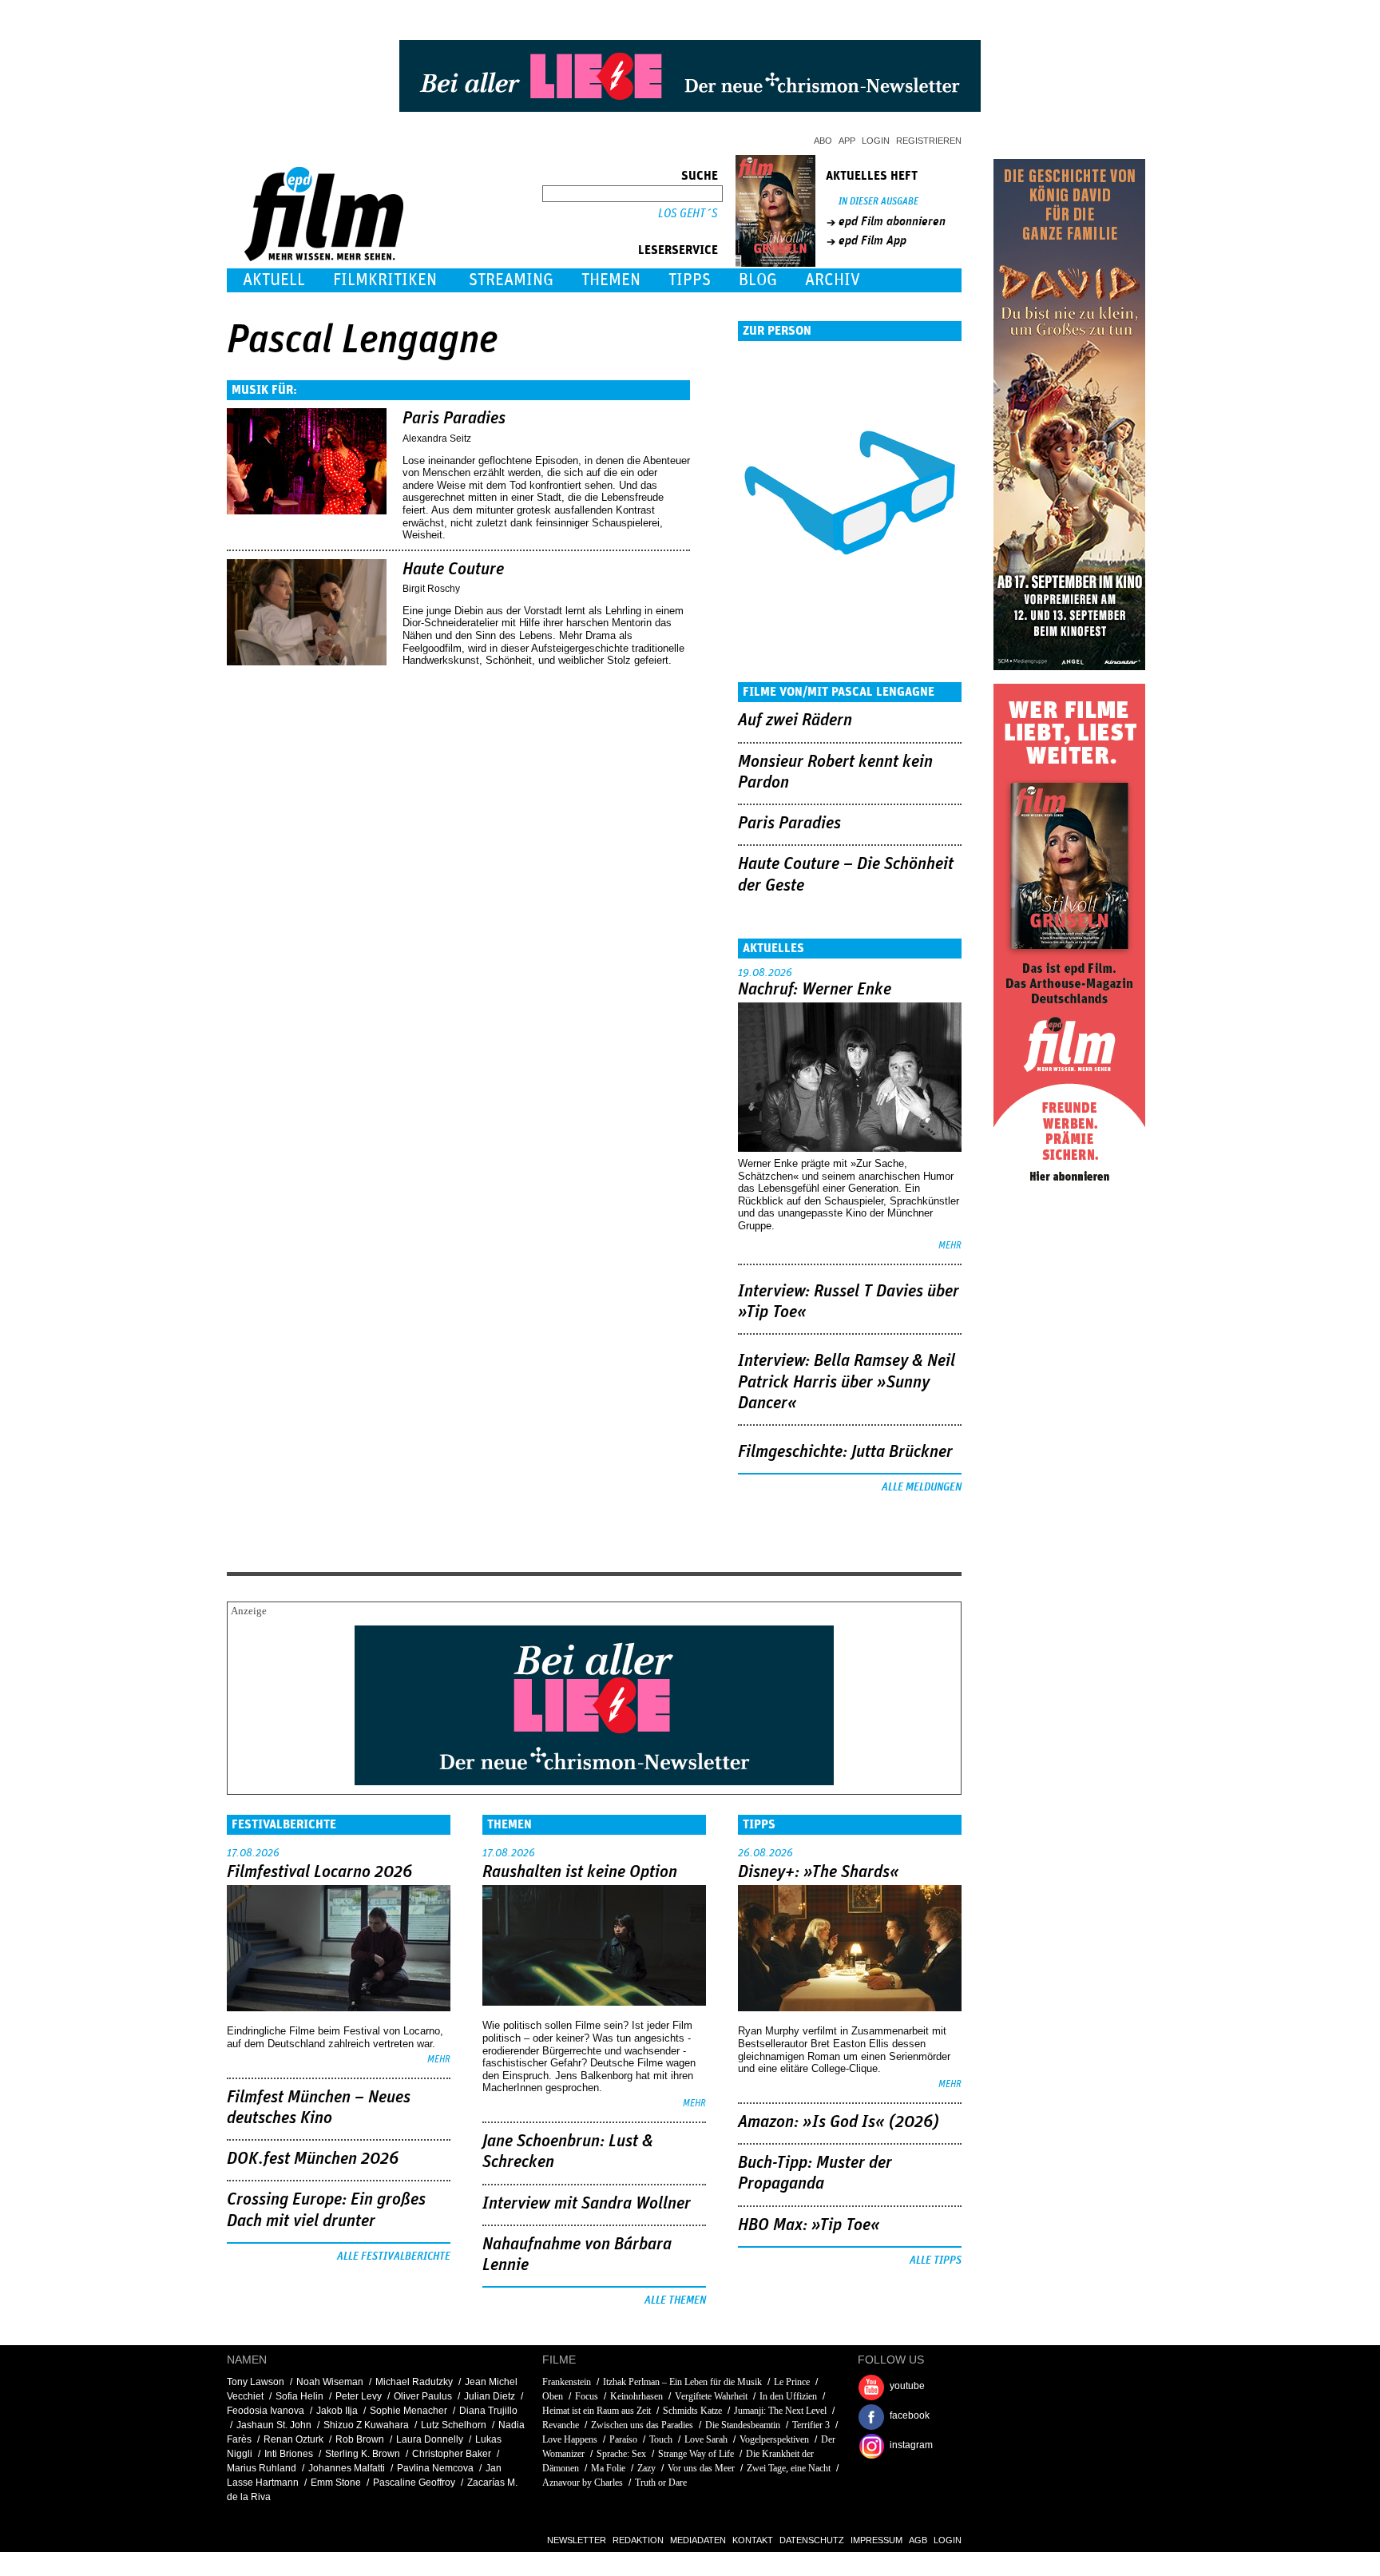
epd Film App (872, 240)
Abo (823, 141)
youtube (907, 2386)
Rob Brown (360, 2439)
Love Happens (570, 2439)
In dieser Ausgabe (878, 202)
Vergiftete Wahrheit (711, 2396)
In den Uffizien (788, 2396)
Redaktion (638, 2540)
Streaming (511, 280)
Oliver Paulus (423, 2396)
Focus (587, 2396)
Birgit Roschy (431, 589)
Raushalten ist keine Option (580, 1872)
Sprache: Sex (623, 2454)
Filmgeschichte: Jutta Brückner (845, 1452)
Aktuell (274, 280)
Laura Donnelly (430, 2439)
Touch (661, 2439)
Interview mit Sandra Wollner (587, 2204)
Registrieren (929, 141)
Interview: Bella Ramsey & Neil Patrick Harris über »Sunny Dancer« (847, 1382)
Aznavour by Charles (583, 2483)
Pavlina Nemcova (435, 2468)
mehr (950, 1246)
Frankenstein (567, 2382)
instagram (911, 2445)
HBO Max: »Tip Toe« (809, 2225)
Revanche (561, 2425)
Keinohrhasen (636, 2396)
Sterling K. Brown (363, 2454)
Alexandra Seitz (437, 439)
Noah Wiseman (330, 2382)
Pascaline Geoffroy (414, 2483)
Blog (758, 280)
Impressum (876, 2540)
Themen (611, 280)
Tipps (690, 280)
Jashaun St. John (274, 2425)
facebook (910, 2415)
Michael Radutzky (414, 2382)
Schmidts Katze (692, 2411)
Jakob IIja (337, 2411)
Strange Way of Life (696, 2454)
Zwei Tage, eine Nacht (789, 2468)
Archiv (833, 280)
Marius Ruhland (262, 2468)
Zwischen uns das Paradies (642, 2425)
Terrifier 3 (811, 2425)
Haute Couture (453, 570)
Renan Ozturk (293, 2439)
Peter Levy (359, 2396)
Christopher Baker (452, 2454)
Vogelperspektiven (774, 2439)
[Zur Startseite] (325, 258)
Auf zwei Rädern (795, 720)
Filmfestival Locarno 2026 (319, 1872)
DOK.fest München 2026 (313, 2159)
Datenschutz (812, 2540)
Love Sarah (706, 2439)
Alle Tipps (936, 2260)
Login (876, 141)
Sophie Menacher (408, 2411)
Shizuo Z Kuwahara (366, 2425)
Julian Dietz (490, 2396)
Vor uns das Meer (701, 2468)
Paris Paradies (454, 419)
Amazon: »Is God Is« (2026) (839, 2122)
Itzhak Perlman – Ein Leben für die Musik (682, 2382)
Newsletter (577, 2540)
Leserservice (678, 250)
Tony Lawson (256, 2382)
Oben (553, 2396)
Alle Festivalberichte (394, 2256)
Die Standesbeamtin (743, 2425)
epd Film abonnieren (892, 221)
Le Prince (792, 2382)
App (847, 141)
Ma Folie (608, 2468)
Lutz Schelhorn (454, 2425)
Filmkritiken (385, 280)
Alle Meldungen (922, 1487)
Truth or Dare (661, 2483)
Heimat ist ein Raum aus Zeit (597, 2411)
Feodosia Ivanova (266, 2411)
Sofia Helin (299, 2396)
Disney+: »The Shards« (819, 1872)
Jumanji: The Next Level (780, 2411)
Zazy (646, 2468)
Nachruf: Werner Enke (815, 990)
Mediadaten (698, 2540)
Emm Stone (336, 2483)
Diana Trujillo (488, 2411)
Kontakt (753, 2540)
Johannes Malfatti (347, 2468)
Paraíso (623, 2439)
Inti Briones (289, 2454)
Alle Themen (675, 2300)
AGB (918, 2540)
